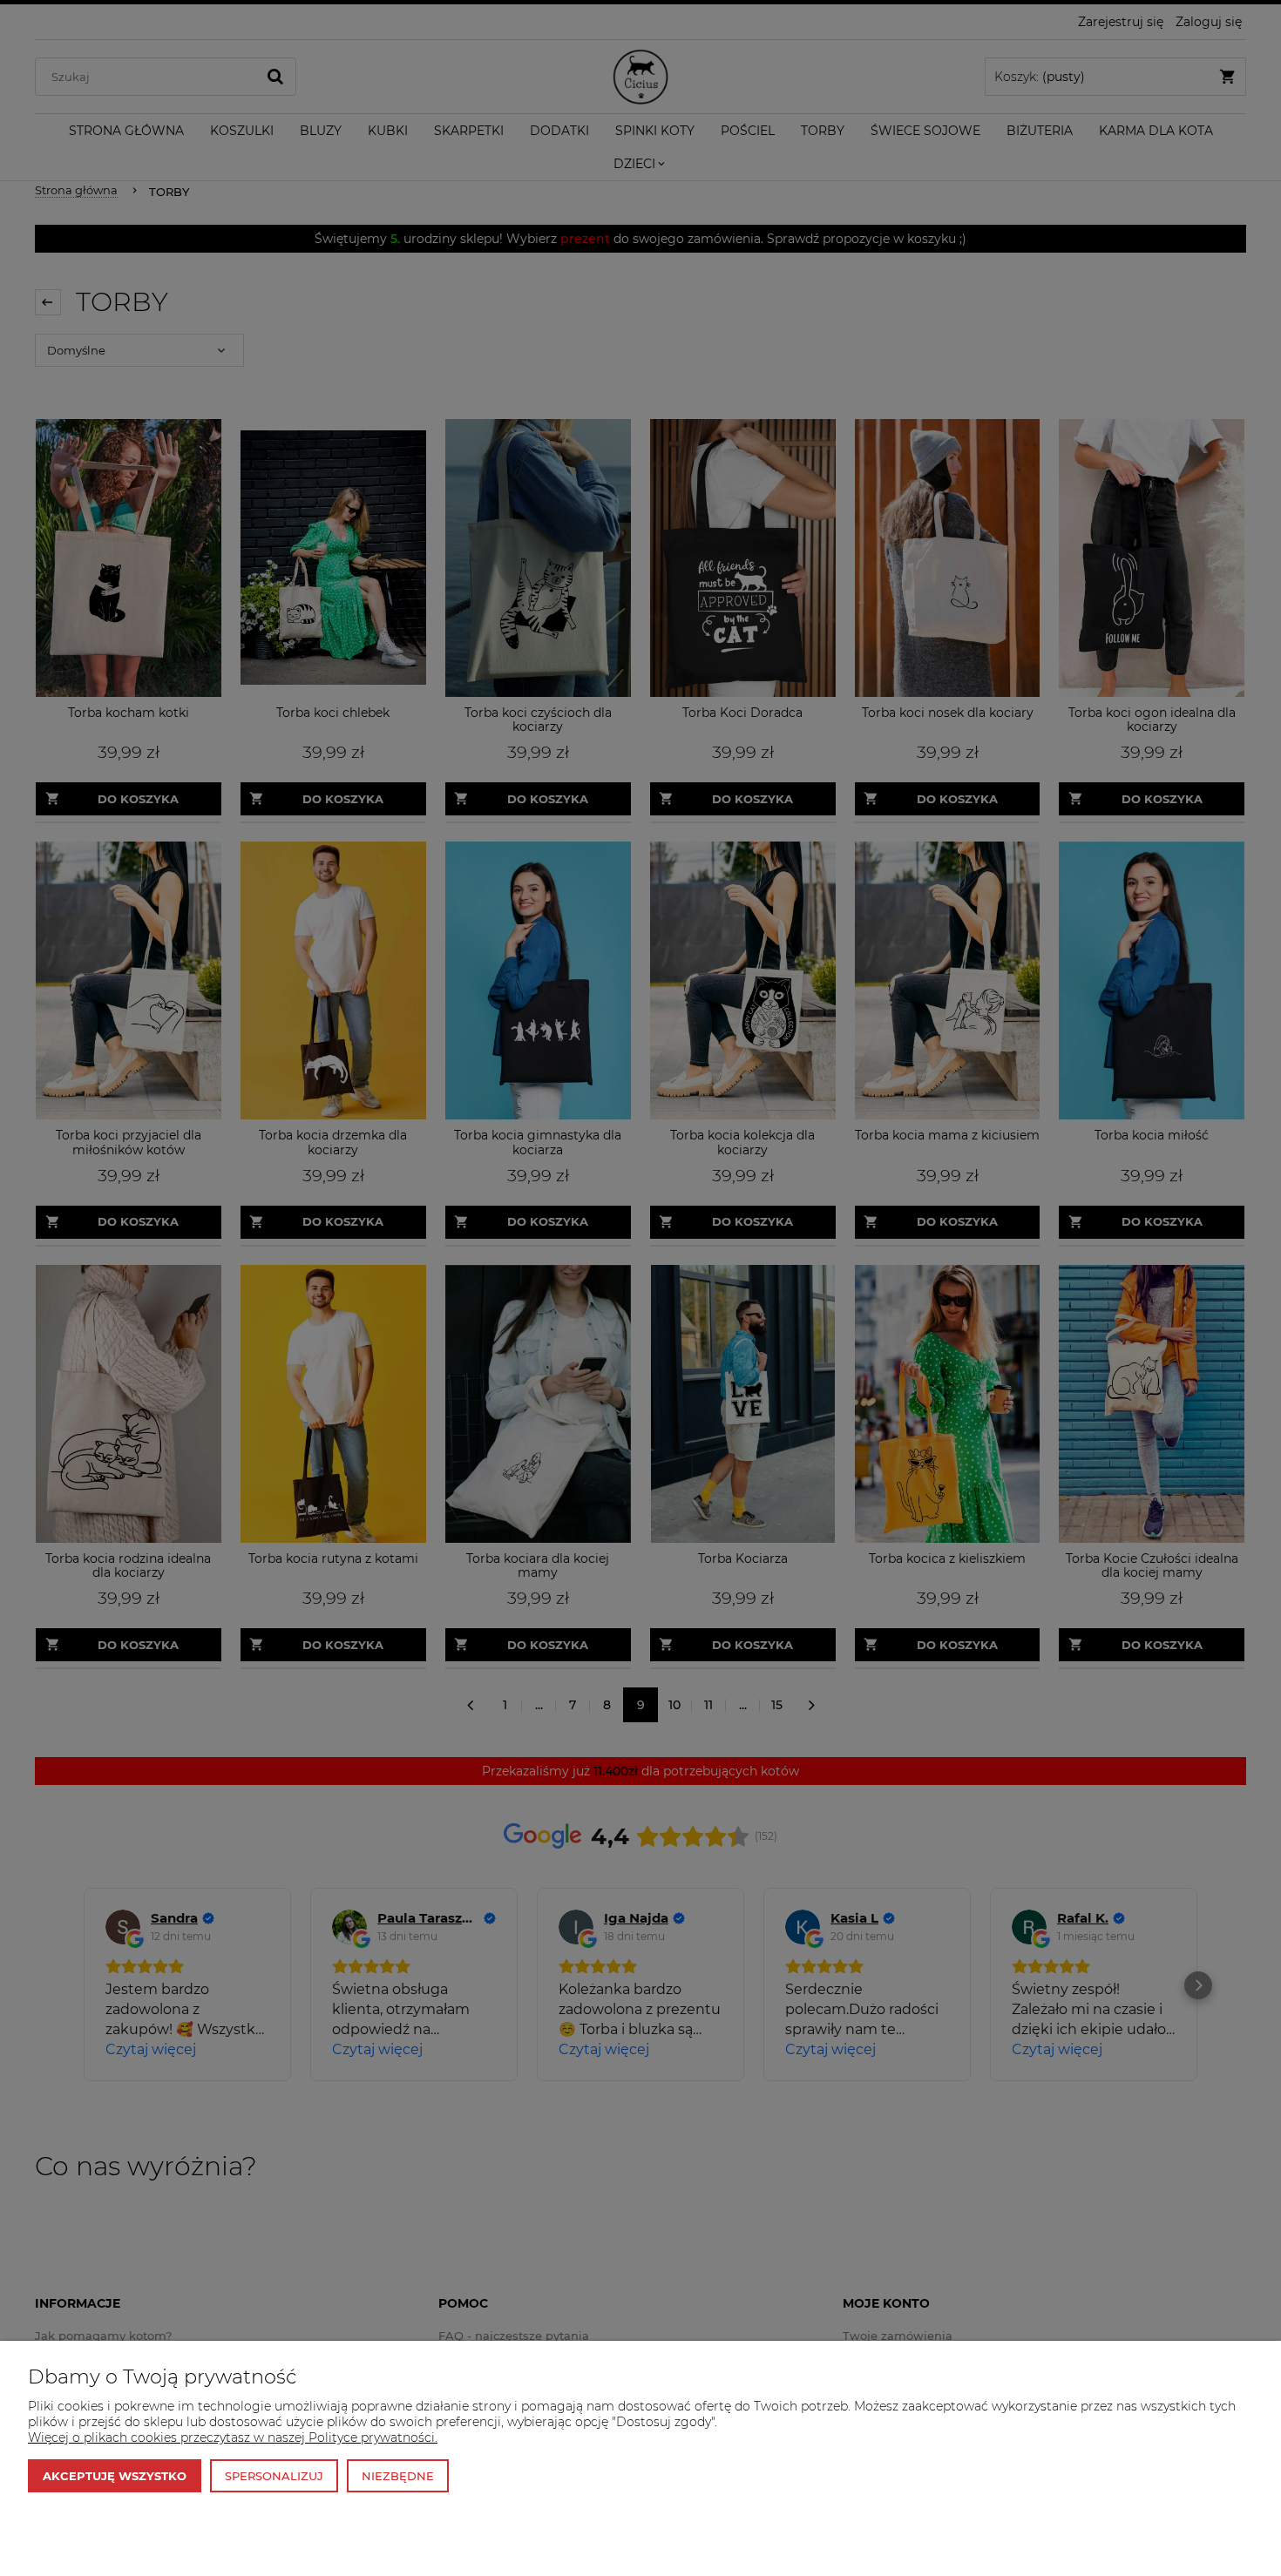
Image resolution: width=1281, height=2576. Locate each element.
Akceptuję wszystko (115, 2476)
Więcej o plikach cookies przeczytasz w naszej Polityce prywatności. (233, 2437)
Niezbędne (398, 2476)
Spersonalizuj (274, 2476)
